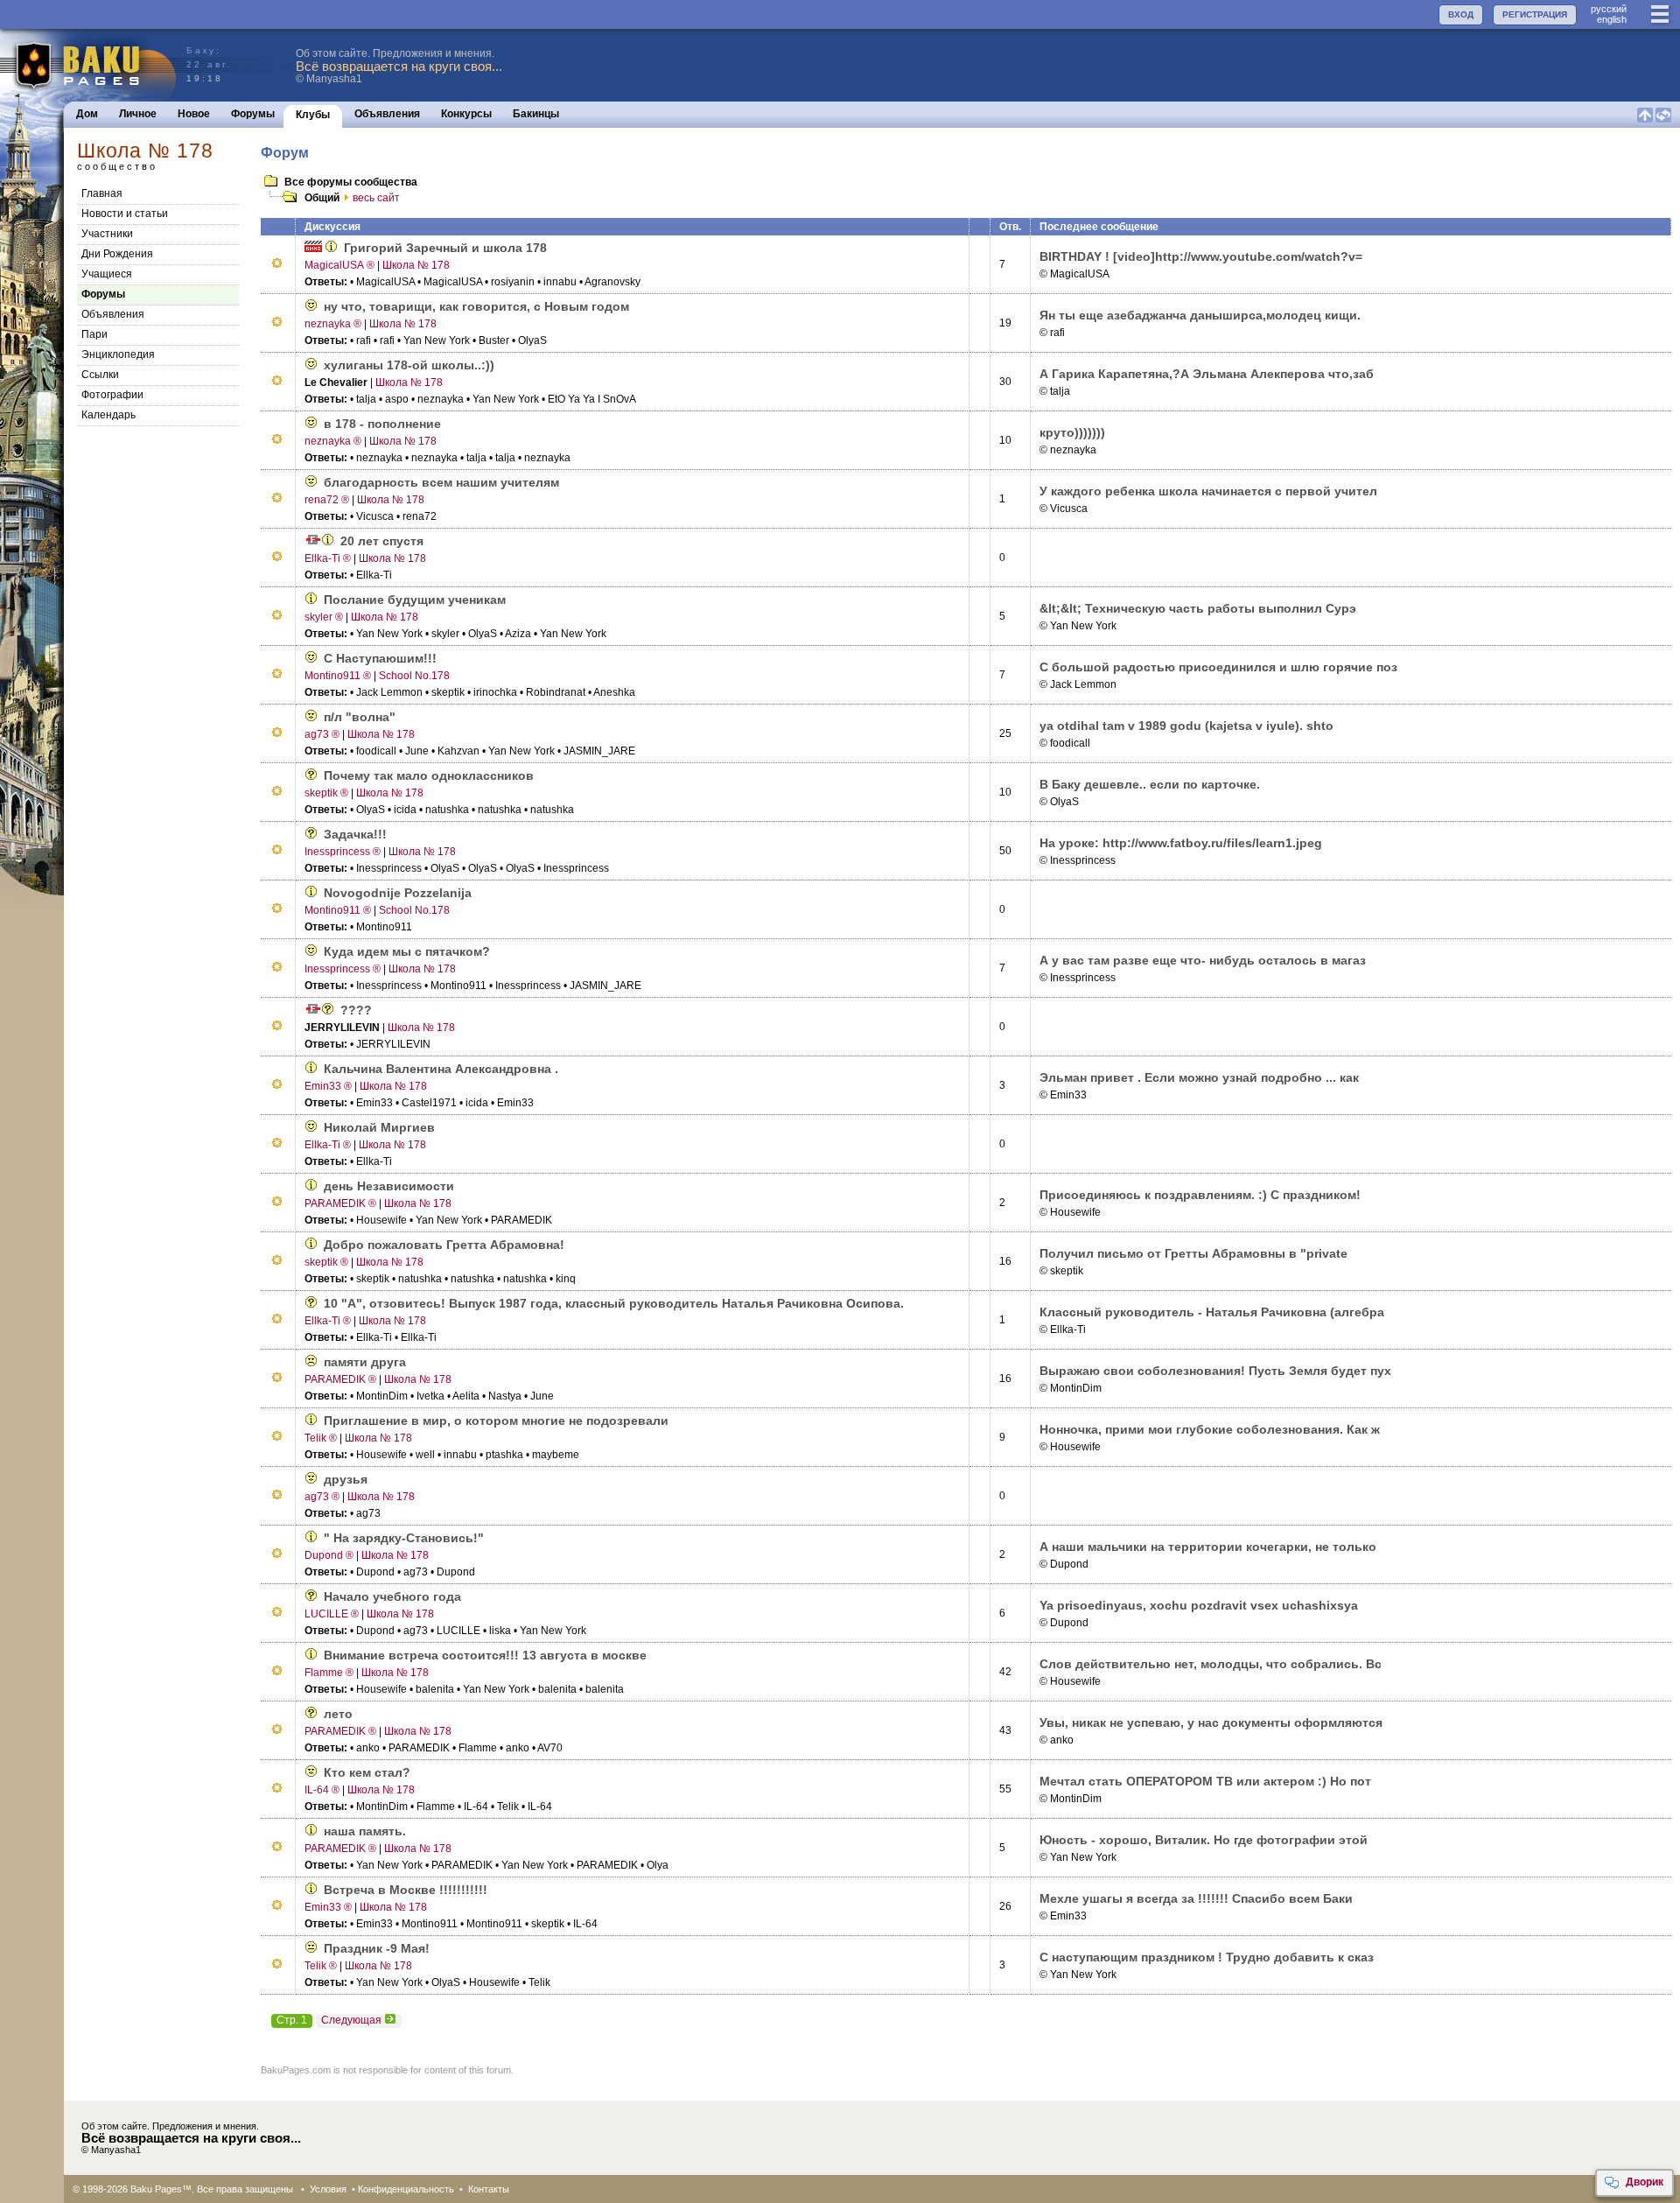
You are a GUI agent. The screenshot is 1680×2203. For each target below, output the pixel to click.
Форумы (253, 114)
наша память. (365, 1831)
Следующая (351, 2020)
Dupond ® (329, 1555)
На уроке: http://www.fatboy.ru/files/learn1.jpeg (1181, 843)
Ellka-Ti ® (328, 558)
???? (356, 1010)
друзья (346, 1479)
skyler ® (324, 617)
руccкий (1609, 9)
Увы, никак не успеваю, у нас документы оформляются (1211, 1722)
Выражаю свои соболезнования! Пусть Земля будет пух (1215, 1371)
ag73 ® (322, 734)
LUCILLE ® (332, 1614)
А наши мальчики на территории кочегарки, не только (1208, 1547)
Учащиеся (107, 274)
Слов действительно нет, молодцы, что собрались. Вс (1211, 1664)
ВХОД (1461, 14)
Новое (194, 114)
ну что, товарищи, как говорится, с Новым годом (476, 306)
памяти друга (365, 1362)
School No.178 (414, 676)
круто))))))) (1072, 432)
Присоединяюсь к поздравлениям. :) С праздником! (1200, 1195)
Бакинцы (536, 114)
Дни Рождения (117, 254)
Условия (328, 2189)
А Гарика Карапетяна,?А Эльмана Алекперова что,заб (1207, 374)
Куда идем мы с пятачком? (407, 951)
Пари (94, 334)
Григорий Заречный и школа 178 (445, 248)
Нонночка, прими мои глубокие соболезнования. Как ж (1210, 1429)
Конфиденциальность (406, 2189)
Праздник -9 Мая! (377, 1948)
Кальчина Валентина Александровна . (441, 1069)
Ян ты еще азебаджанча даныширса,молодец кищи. (1200, 315)
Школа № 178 (416, 265)
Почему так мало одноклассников (429, 775)
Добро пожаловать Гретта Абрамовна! (444, 1245)
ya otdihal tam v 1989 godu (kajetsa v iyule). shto (1186, 726)
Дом (87, 114)
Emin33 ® (328, 1086)
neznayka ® (333, 324)
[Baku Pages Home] (89, 65)
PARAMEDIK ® (340, 1203)
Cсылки (100, 375)
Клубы (313, 115)
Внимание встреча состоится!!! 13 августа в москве (485, 1655)
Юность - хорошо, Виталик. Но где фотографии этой (1204, 1840)
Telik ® (321, 1438)
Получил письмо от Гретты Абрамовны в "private (1193, 1253)
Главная (102, 193)
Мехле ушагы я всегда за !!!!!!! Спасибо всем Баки (1196, 1898)
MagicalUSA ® (339, 265)
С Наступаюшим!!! (380, 658)
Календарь (108, 415)
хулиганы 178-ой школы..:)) (409, 365)
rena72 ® (327, 500)
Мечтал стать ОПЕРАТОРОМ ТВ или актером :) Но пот (1205, 1781)
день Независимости (389, 1186)
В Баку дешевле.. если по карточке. (1150, 784)
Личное (138, 114)
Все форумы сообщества (351, 182)
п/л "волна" (360, 717)
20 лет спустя (382, 541)
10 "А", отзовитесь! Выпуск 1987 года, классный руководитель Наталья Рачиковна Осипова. (614, 1303)
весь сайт (376, 198)
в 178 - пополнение (382, 424)
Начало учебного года (392, 1596)
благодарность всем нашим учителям (441, 482)
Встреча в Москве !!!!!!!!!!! (406, 1890)
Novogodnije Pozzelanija (398, 893)
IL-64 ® (322, 1790)
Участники (107, 234)
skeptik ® (326, 793)
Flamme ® (329, 1673)
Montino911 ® (338, 676)
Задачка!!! (355, 834)
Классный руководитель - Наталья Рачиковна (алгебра (1212, 1312)
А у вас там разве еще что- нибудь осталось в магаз (1203, 960)
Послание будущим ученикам (415, 600)
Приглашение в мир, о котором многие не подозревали (496, 1421)
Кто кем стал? (367, 1772)
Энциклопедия (118, 354)
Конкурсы (466, 114)
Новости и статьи (125, 214)
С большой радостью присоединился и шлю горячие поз (1218, 667)
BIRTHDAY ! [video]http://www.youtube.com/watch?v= (1201, 256)
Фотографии (112, 395)
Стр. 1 (292, 2020)
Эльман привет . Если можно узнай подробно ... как (1199, 1077)
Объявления (387, 114)
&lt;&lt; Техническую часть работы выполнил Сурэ (1198, 608)
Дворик (1645, 2182)
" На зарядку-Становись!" (404, 1538)
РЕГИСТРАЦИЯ (1535, 14)
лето (338, 1714)
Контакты (489, 2189)
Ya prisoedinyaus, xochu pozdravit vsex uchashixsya (1199, 1605)
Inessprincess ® (343, 852)
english (1612, 19)
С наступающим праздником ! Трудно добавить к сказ (1207, 1957)
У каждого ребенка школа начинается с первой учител (1208, 491)
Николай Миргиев (379, 1127)
